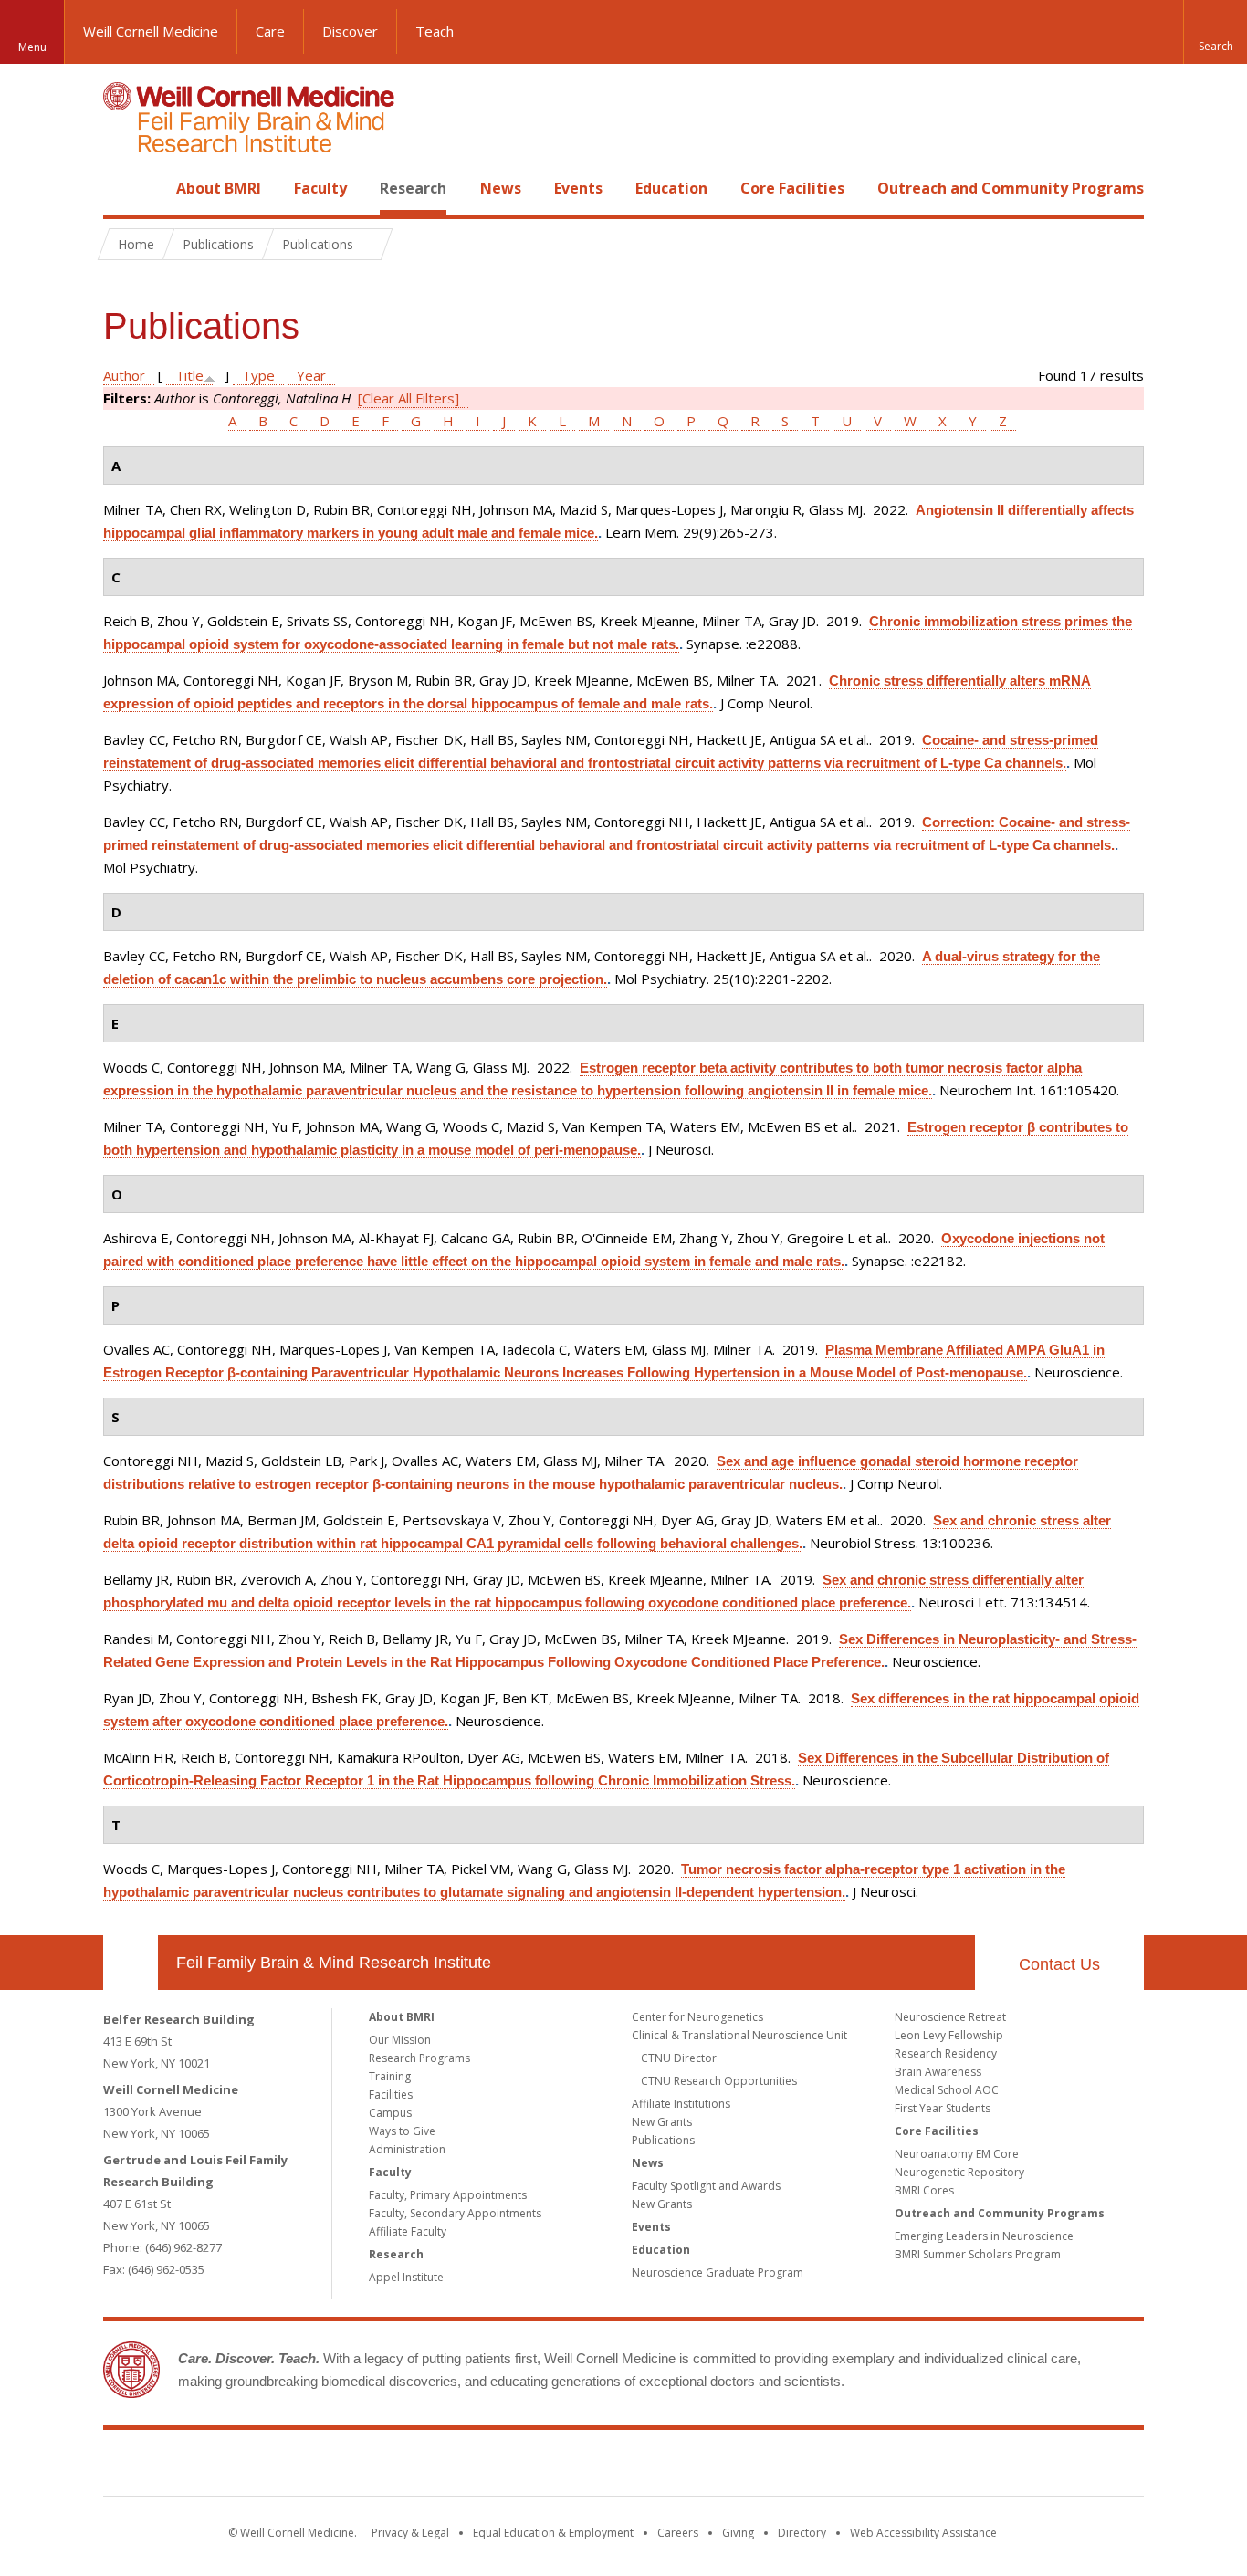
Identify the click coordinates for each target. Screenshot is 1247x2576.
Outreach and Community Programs (1011, 188)
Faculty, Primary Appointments (448, 2195)
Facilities (391, 2094)
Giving (738, 2533)
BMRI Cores (924, 2190)
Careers (678, 2533)
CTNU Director (679, 2058)
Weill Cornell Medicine (151, 31)
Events (578, 188)
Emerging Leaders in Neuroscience (984, 2236)
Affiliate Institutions (681, 2104)
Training (390, 2076)
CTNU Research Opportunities (719, 2081)
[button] (1215, 32)
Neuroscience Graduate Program (718, 2272)
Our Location (131, 1963)
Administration (407, 2149)
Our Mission (400, 2040)
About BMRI (219, 188)
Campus (390, 2113)
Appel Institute (406, 2277)
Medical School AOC (947, 2090)
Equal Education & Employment (553, 2533)
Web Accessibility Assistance (923, 2533)
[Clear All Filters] (409, 398)
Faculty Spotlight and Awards (706, 2186)
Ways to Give (402, 2131)
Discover (350, 31)
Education (671, 188)
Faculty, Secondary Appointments (455, 2213)
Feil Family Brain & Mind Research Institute (334, 1963)
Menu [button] (32, 47)
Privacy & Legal (410, 2533)
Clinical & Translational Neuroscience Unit (739, 2035)
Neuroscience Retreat (950, 2017)
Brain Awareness (938, 2072)
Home (123, 188)
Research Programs (419, 2058)
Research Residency (946, 2053)
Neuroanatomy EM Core (957, 2154)
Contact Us (1059, 1964)
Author (124, 375)
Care (270, 31)
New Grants (662, 2122)
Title (189, 375)
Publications (663, 2140)
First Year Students (943, 2108)
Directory (802, 2533)
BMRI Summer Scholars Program (978, 2254)
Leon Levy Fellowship (949, 2035)
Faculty (320, 188)
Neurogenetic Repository (959, 2172)
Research (413, 188)
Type (258, 375)
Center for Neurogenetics (697, 2017)
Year (311, 375)
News (501, 188)
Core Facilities (792, 188)
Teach (435, 31)
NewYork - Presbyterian (776, 2466)
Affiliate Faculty (408, 2231)
